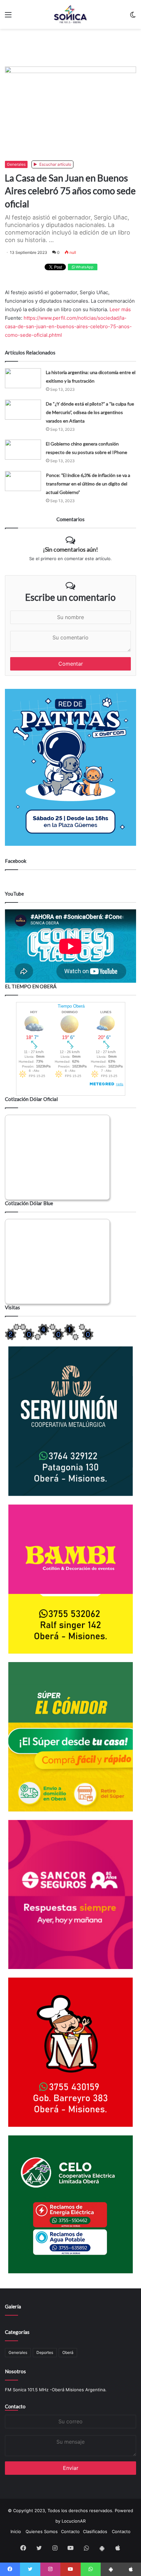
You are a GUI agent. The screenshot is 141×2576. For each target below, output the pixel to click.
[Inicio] (70, 14)
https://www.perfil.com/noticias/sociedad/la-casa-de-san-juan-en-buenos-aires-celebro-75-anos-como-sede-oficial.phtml (68, 326)
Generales (16, 164)
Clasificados (95, 2531)
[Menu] (8, 17)
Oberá (68, 2352)
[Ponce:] (23, 481)
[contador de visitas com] (49, 1339)
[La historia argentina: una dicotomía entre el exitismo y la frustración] (23, 378)
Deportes (45, 2352)
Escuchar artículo (55, 164)
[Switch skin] (133, 17)
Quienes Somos (42, 2531)
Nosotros (15, 2371)
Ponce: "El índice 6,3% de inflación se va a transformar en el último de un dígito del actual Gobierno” (88, 484)
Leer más (120, 309)
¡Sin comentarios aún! (70, 549)
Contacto (15, 2406)
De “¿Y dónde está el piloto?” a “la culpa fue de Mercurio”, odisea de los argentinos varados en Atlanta (90, 412)
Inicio (16, 2531)
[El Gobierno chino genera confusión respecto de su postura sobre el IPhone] (23, 450)
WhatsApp (84, 267)
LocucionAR (74, 2521)
